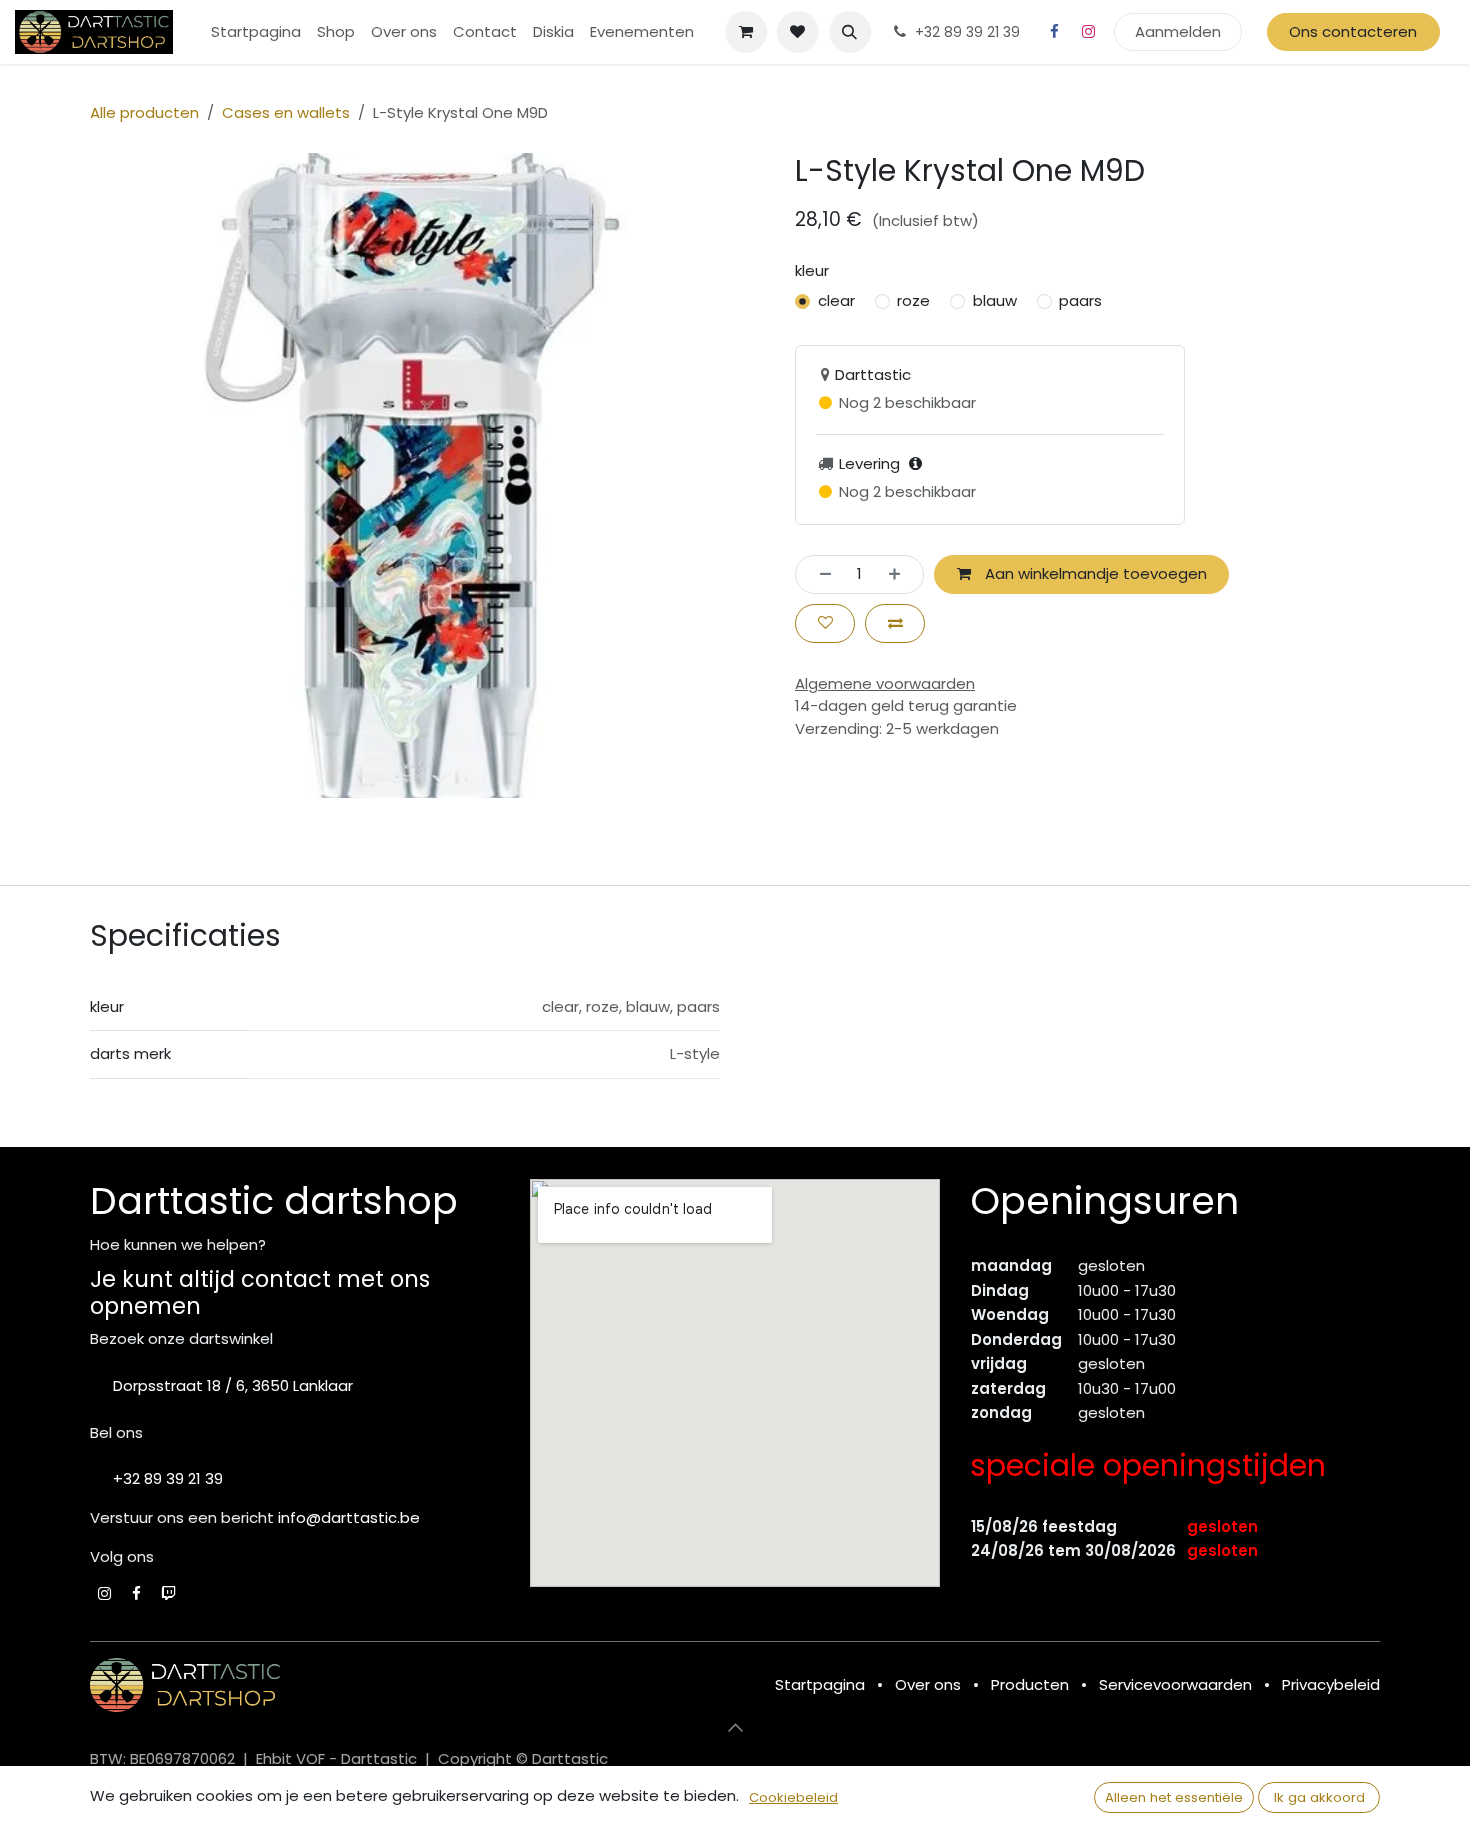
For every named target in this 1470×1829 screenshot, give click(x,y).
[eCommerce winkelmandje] (746, 32)
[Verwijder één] (819, 574)
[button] (850, 32)
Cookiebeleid (793, 1797)
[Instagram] (1089, 32)
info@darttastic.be (349, 1517)
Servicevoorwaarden (1175, 1684)
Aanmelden (1178, 31)
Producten (1030, 1684)
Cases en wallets (286, 112)
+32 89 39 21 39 (168, 1478)
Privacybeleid (1331, 1684)
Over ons (928, 1684)
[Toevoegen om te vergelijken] (895, 623)
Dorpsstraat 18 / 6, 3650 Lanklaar (233, 1385)
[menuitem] (256, 32)
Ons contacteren (1353, 31)
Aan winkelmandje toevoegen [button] (1094, 573)
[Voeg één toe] (900, 574)
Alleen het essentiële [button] (1174, 1797)
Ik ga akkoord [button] (1319, 1797)
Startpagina (820, 1684)
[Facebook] (1055, 32)
